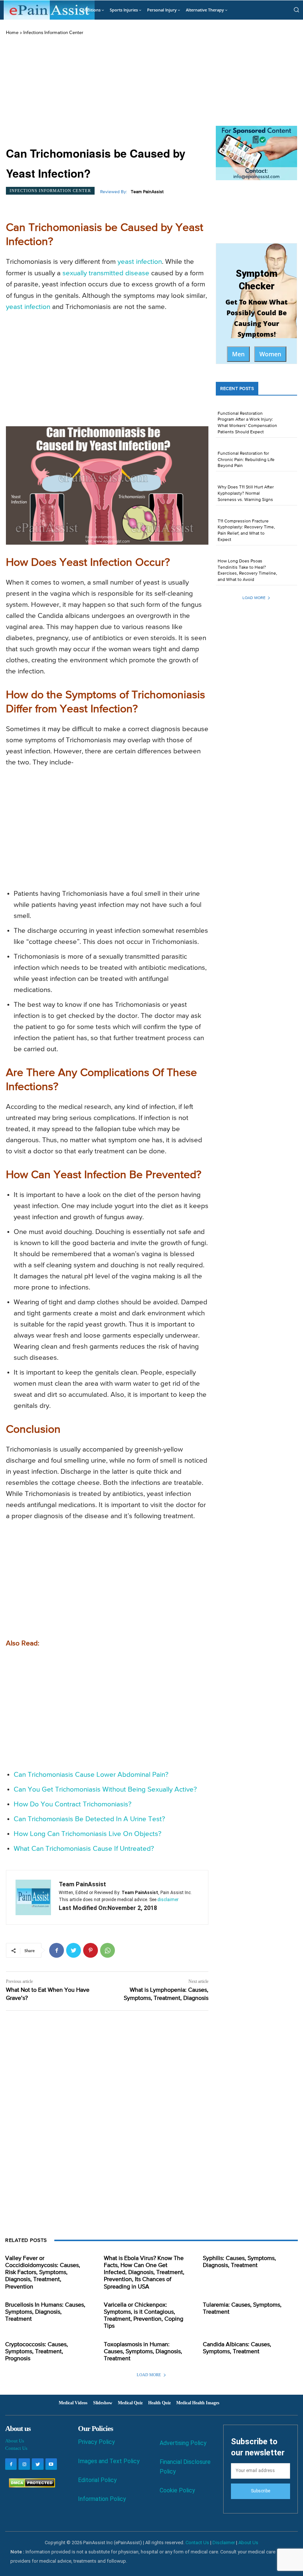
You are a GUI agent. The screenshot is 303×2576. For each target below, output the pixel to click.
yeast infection (140, 262)
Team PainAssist (147, 192)
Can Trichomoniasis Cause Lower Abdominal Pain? (91, 1775)
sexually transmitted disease (106, 273)
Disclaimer (224, 2543)
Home (12, 33)
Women (270, 354)
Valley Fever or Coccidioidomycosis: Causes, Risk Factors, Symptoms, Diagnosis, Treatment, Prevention (43, 2273)
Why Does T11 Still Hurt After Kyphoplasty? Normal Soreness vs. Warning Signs (246, 494)
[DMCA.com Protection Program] (30, 2486)
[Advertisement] (107, 91)
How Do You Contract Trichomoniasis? (73, 1804)
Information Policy (102, 2499)
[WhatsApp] (108, 1950)
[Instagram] (24, 2464)
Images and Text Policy (109, 2461)
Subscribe (261, 2491)
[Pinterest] (91, 1950)
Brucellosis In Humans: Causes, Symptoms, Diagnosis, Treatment (45, 2312)
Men (238, 354)
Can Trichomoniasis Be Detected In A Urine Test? (89, 1819)
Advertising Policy (183, 2443)
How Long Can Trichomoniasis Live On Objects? (88, 1834)
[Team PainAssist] (33, 1897)
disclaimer (168, 1900)
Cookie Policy (177, 2490)
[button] (296, 10)
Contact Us (16, 2448)
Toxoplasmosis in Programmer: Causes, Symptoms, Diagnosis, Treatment (143, 2352)
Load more (254, 598)
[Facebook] (57, 1950)
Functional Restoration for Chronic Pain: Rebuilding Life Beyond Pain (246, 460)
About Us (15, 2441)
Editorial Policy (97, 2480)
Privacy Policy (96, 2442)
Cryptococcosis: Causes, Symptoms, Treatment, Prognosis (37, 2352)
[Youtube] (51, 2464)
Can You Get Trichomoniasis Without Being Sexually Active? (105, 1790)
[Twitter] (74, 1950)
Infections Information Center (53, 33)
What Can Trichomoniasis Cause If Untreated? (84, 1849)
